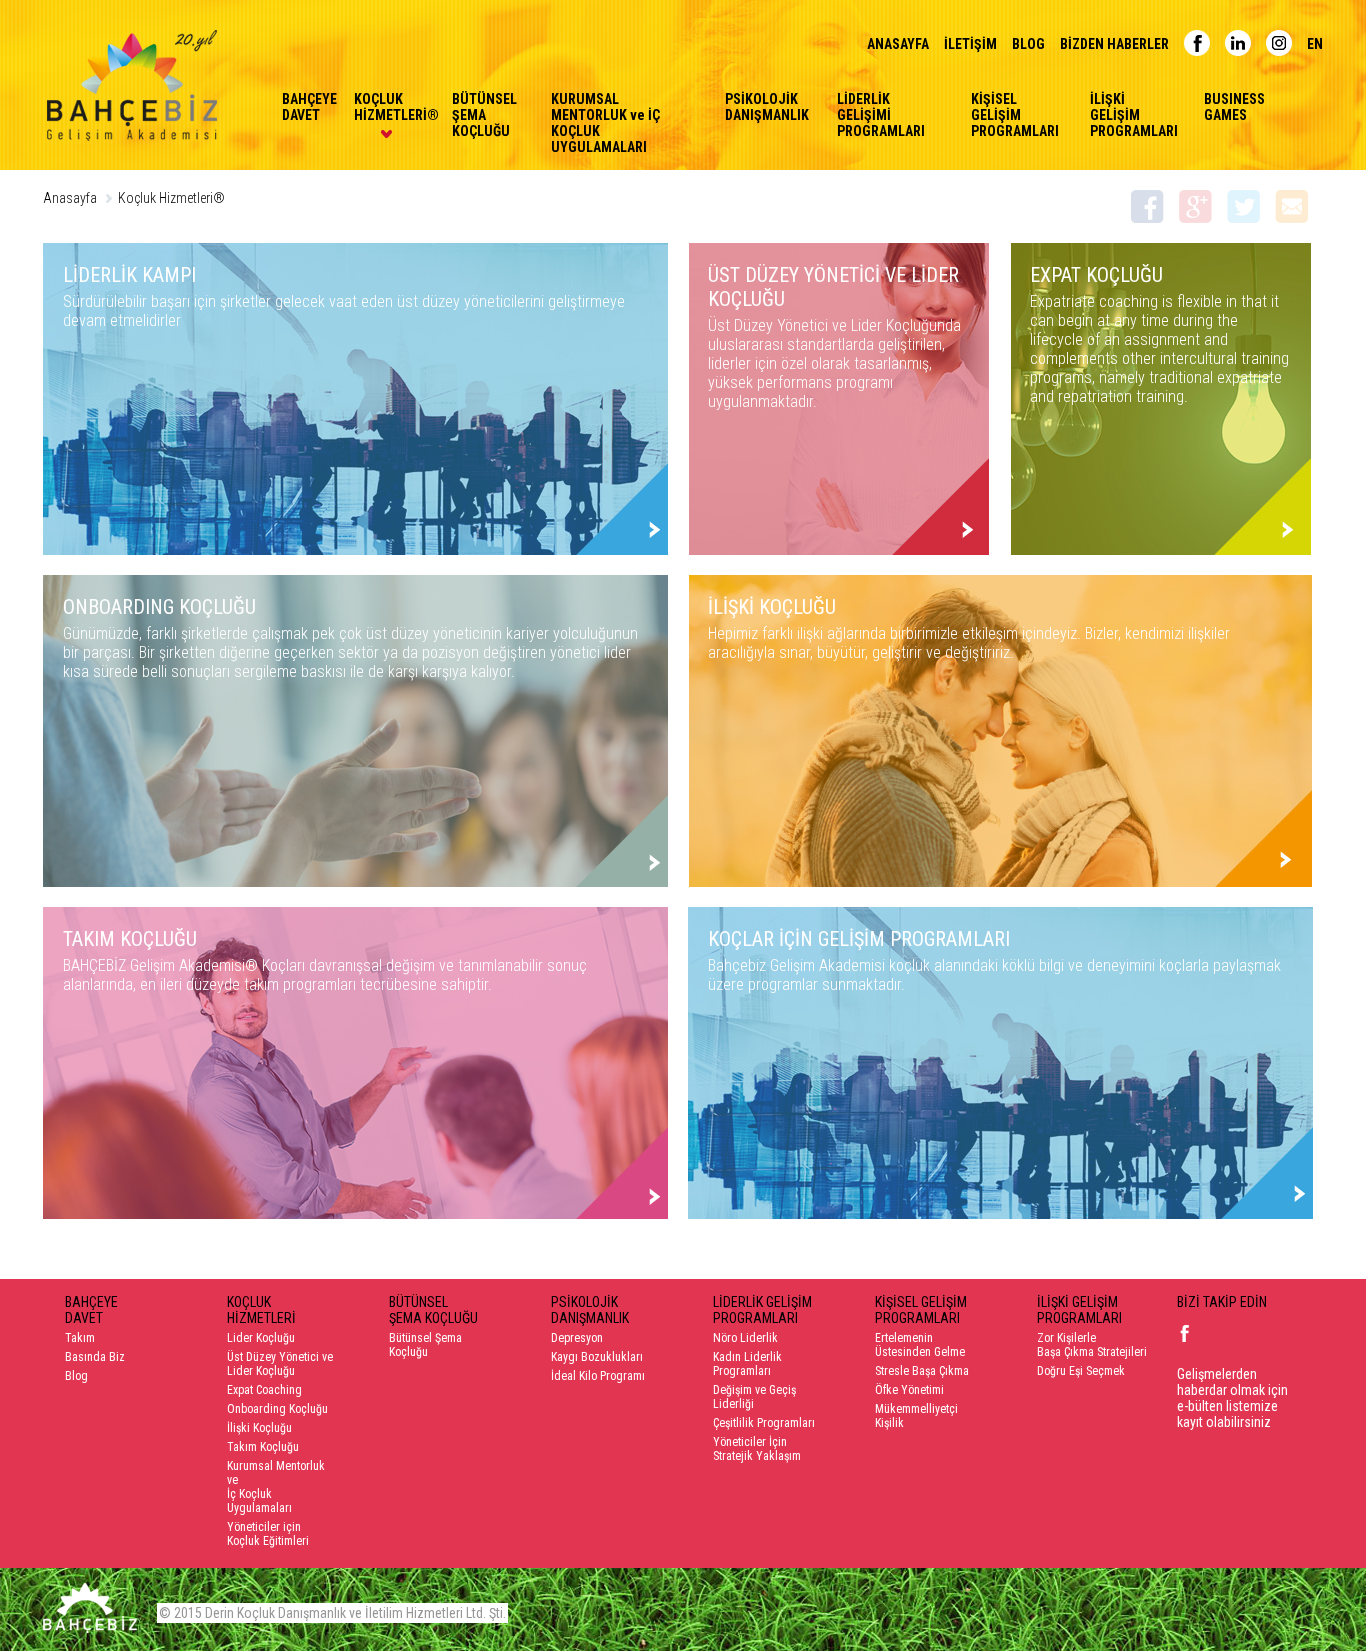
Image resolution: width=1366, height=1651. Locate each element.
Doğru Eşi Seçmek (1081, 1371)
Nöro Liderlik (745, 1338)
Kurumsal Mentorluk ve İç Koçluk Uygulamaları (276, 1487)
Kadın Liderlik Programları (747, 1364)
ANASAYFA (898, 44)
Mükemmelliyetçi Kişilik (916, 1416)
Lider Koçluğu (261, 1338)
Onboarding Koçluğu (277, 1409)
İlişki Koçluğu (259, 1428)
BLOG (1028, 44)
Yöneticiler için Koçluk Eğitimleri (268, 1534)
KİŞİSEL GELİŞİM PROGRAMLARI (1013, 115)
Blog (76, 1376)
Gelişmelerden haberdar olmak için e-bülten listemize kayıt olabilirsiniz (1232, 1398)
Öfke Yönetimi (909, 1390)
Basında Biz (95, 1357)
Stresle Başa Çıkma (922, 1371)
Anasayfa (70, 198)
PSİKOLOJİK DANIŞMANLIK (764, 107)
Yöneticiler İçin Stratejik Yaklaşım (757, 1449)
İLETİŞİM (970, 44)
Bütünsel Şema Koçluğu (425, 1345)
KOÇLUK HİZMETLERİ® (386, 107)
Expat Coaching (264, 1390)
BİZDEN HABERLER (1114, 44)
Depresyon (577, 1338)
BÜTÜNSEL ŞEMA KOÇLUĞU (484, 115)
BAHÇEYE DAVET (301, 107)
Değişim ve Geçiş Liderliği (754, 1397)
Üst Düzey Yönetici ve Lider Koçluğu (280, 1364)
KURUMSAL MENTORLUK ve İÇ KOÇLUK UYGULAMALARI (605, 123)
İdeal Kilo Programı (598, 1376)
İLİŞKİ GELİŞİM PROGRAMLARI (1130, 115)
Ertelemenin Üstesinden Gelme (920, 1345)
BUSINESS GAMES (1234, 107)
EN (1315, 44)
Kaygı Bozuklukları (597, 1357)
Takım (80, 1338)
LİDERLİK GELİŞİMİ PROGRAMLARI (881, 115)
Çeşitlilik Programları (764, 1423)
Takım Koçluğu (263, 1447)
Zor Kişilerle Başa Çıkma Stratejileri (1092, 1345)
